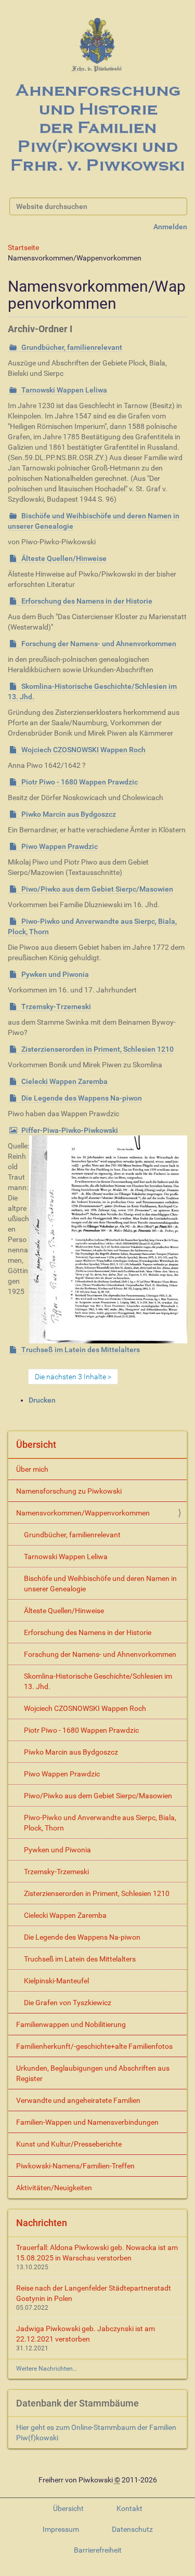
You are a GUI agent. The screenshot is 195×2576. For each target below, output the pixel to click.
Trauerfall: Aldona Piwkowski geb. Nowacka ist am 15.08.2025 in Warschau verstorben (97, 2253)
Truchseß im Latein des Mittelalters (81, 1350)
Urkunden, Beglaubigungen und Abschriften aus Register (93, 2073)
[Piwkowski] (97, 97)
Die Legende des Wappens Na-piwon (82, 1098)
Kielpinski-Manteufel (56, 1981)
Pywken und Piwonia (55, 974)
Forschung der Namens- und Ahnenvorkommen (99, 644)
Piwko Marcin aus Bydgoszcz (69, 814)
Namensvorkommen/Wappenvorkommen (83, 1513)
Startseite (23, 247)
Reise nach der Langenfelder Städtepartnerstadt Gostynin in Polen (94, 2293)
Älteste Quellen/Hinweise (64, 558)
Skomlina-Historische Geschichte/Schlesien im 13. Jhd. (98, 1681)
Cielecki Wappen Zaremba (64, 1081)
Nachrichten (42, 2223)
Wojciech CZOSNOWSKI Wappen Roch (83, 750)
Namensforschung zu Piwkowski (69, 1491)
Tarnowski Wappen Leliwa (64, 390)
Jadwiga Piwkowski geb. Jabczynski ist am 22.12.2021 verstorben (86, 2334)
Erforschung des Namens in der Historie (87, 601)
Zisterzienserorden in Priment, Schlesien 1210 (97, 1049)
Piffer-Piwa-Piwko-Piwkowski (70, 1130)
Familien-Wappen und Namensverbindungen (87, 2122)
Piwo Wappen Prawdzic (60, 846)
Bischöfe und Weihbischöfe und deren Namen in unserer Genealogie (100, 1584)
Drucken (42, 1400)
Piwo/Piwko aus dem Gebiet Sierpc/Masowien (97, 889)
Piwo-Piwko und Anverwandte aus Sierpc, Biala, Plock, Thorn (100, 1823)
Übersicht (36, 1444)
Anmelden (170, 227)
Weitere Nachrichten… (47, 2369)
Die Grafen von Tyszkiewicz (68, 2003)
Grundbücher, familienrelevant (72, 347)
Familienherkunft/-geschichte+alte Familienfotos (94, 2046)
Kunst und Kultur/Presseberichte (69, 2144)
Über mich (32, 1469)
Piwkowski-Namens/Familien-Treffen (75, 2166)
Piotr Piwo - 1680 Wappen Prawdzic (80, 782)
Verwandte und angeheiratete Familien (78, 2100)
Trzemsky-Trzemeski (56, 1006)
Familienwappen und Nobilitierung (71, 2024)
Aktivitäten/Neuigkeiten (54, 2188)
